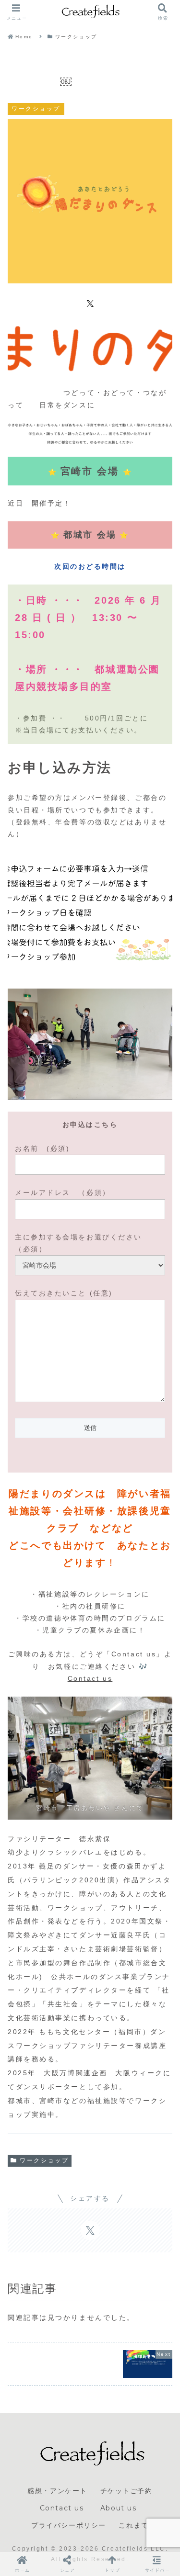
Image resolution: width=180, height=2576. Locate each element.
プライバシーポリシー (69, 2525)
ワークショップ (44, 2160)
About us (120, 2508)
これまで (133, 2525)
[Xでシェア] (90, 303)
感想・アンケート (57, 2491)
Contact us (90, 1678)
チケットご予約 (126, 2491)
